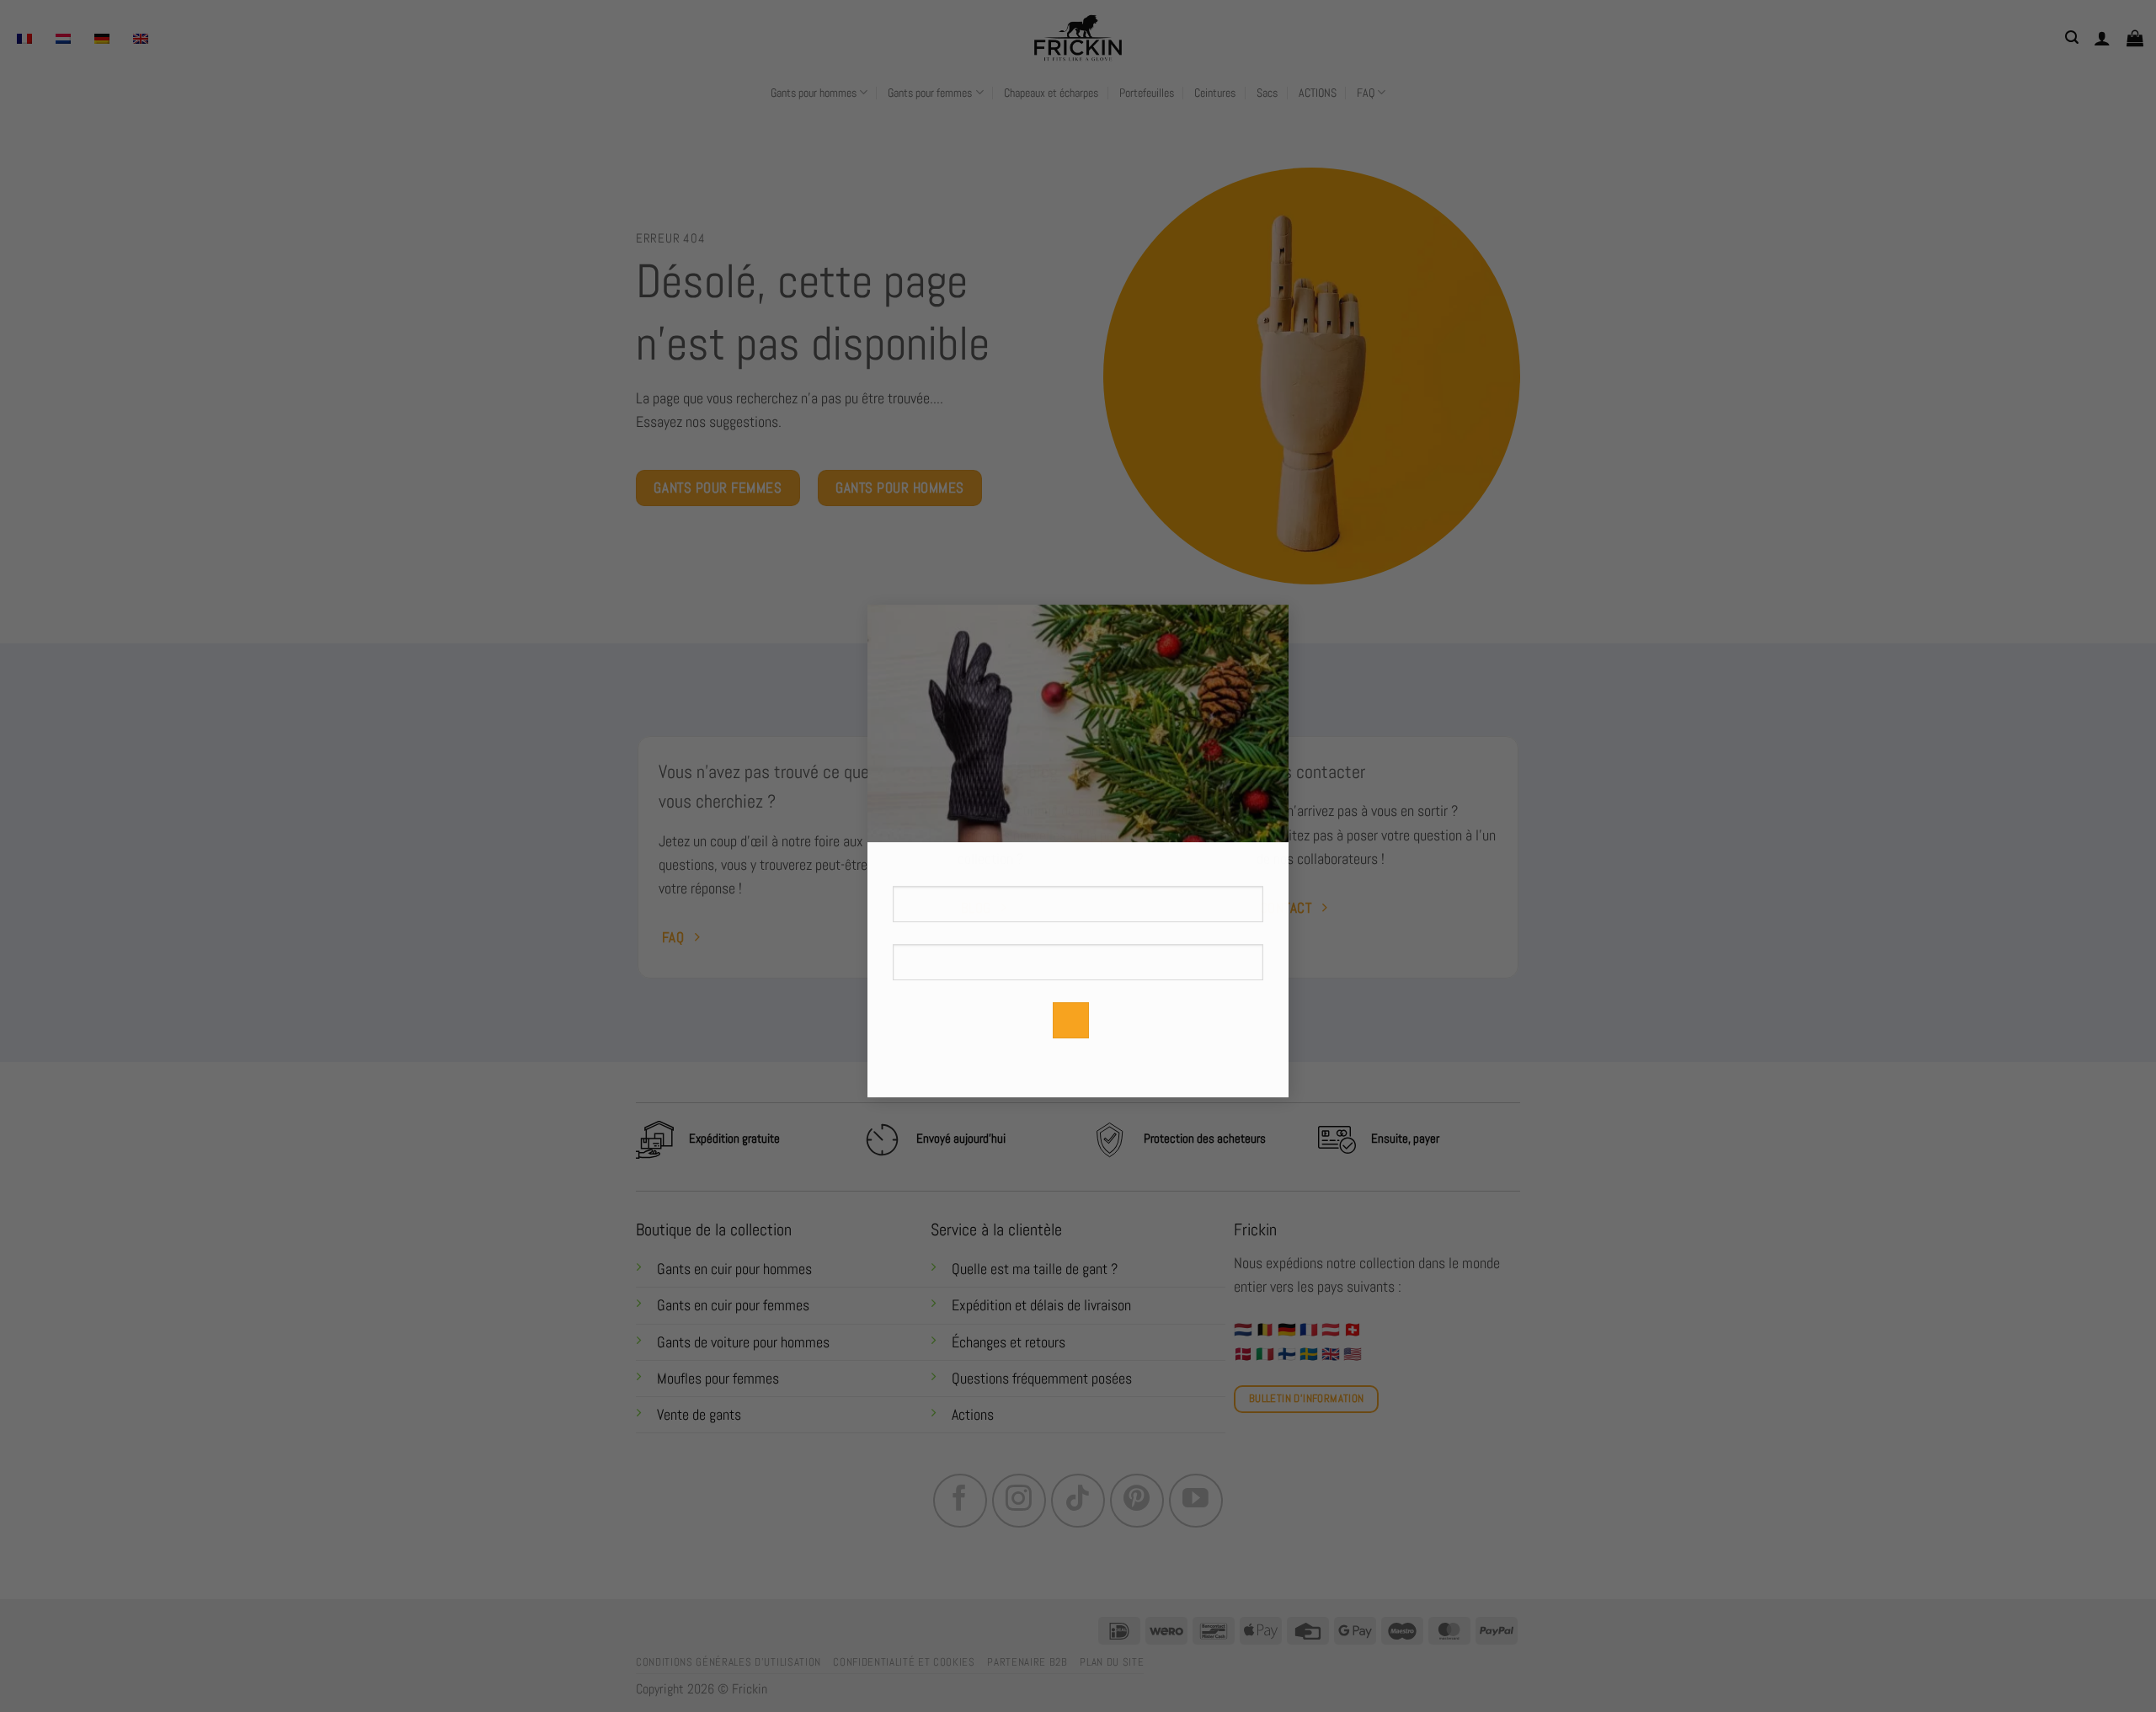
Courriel (1078, 960)
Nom (1078, 875)
